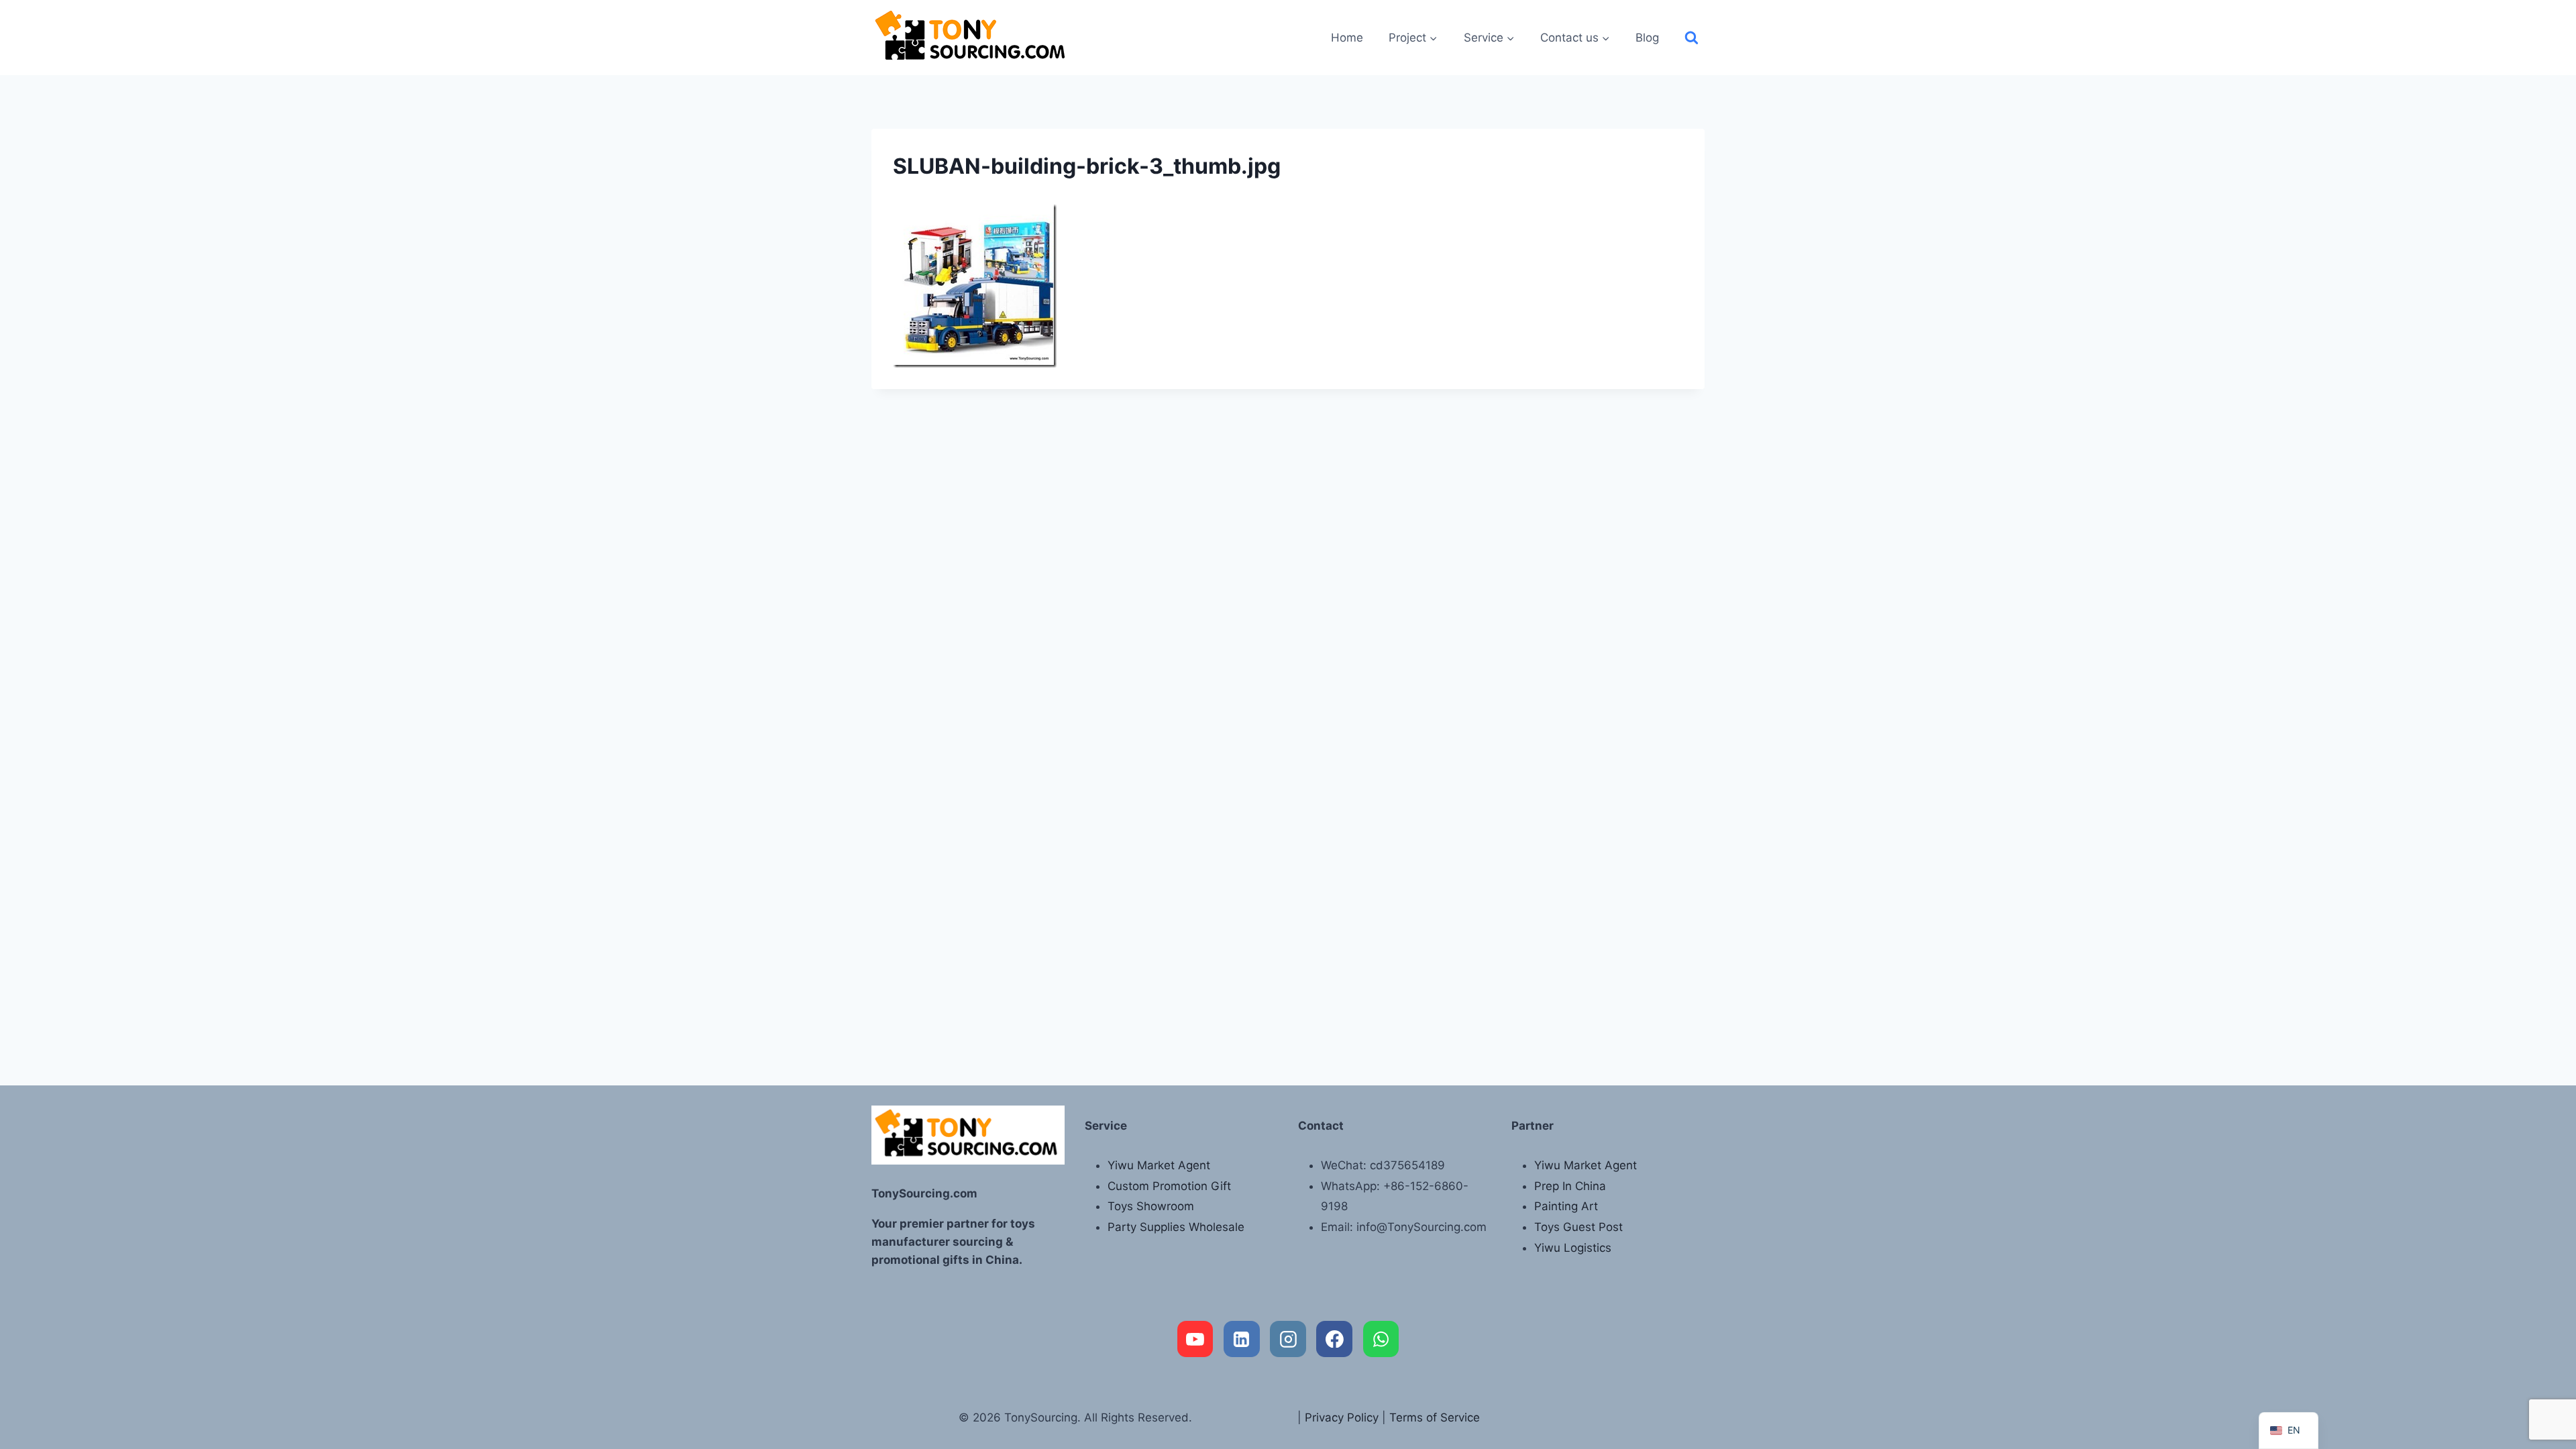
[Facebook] (1334, 1339)
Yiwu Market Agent (1159, 1165)
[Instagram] (1288, 1339)
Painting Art (1566, 1206)
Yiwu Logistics (1573, 1248)
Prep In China (1570, 1186)
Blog (1647, 38)
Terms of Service (1435, 1417)
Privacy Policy (1342, 1417)
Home (1347, 38)
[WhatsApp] (1381, 1339)
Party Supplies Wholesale (1176, 1227)
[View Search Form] (1692, 38)
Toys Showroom (1151, 1206)
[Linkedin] (1242, 1339)
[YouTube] (1195, 1339)
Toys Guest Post (1578, 1227)
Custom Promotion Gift (1169, 1186)
